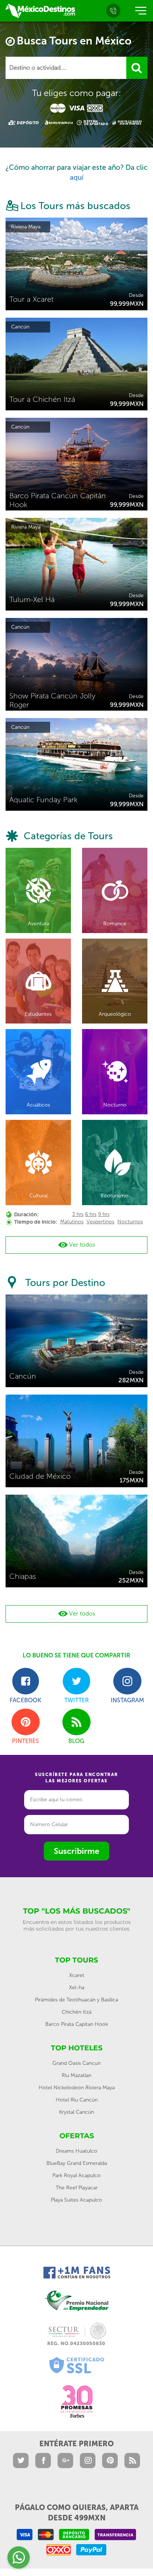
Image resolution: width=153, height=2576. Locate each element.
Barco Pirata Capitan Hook (77, 2024)
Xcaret (77, 1975)
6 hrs (91, 1214)
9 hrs (104, 1214)
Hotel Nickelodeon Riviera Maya (77, 2088)
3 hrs (78, 1214)
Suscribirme (76, 1851)
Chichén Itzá (76, 2012)
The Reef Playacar (77, 2188)
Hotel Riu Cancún (77, 2100)
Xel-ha (77, 1988)
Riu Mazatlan (76, 2075)
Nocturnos (130, 1222)
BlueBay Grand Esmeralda (77, 2163)
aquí (77, 177)
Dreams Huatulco (76, 2151)
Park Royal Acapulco (76, 2175)
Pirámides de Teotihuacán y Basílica (76, 2000)
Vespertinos (100, 1222)
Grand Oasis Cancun (76, 2063)
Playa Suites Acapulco (76, 2200)
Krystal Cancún (76, 2112)
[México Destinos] (40, 11)
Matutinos (72, 1222)
